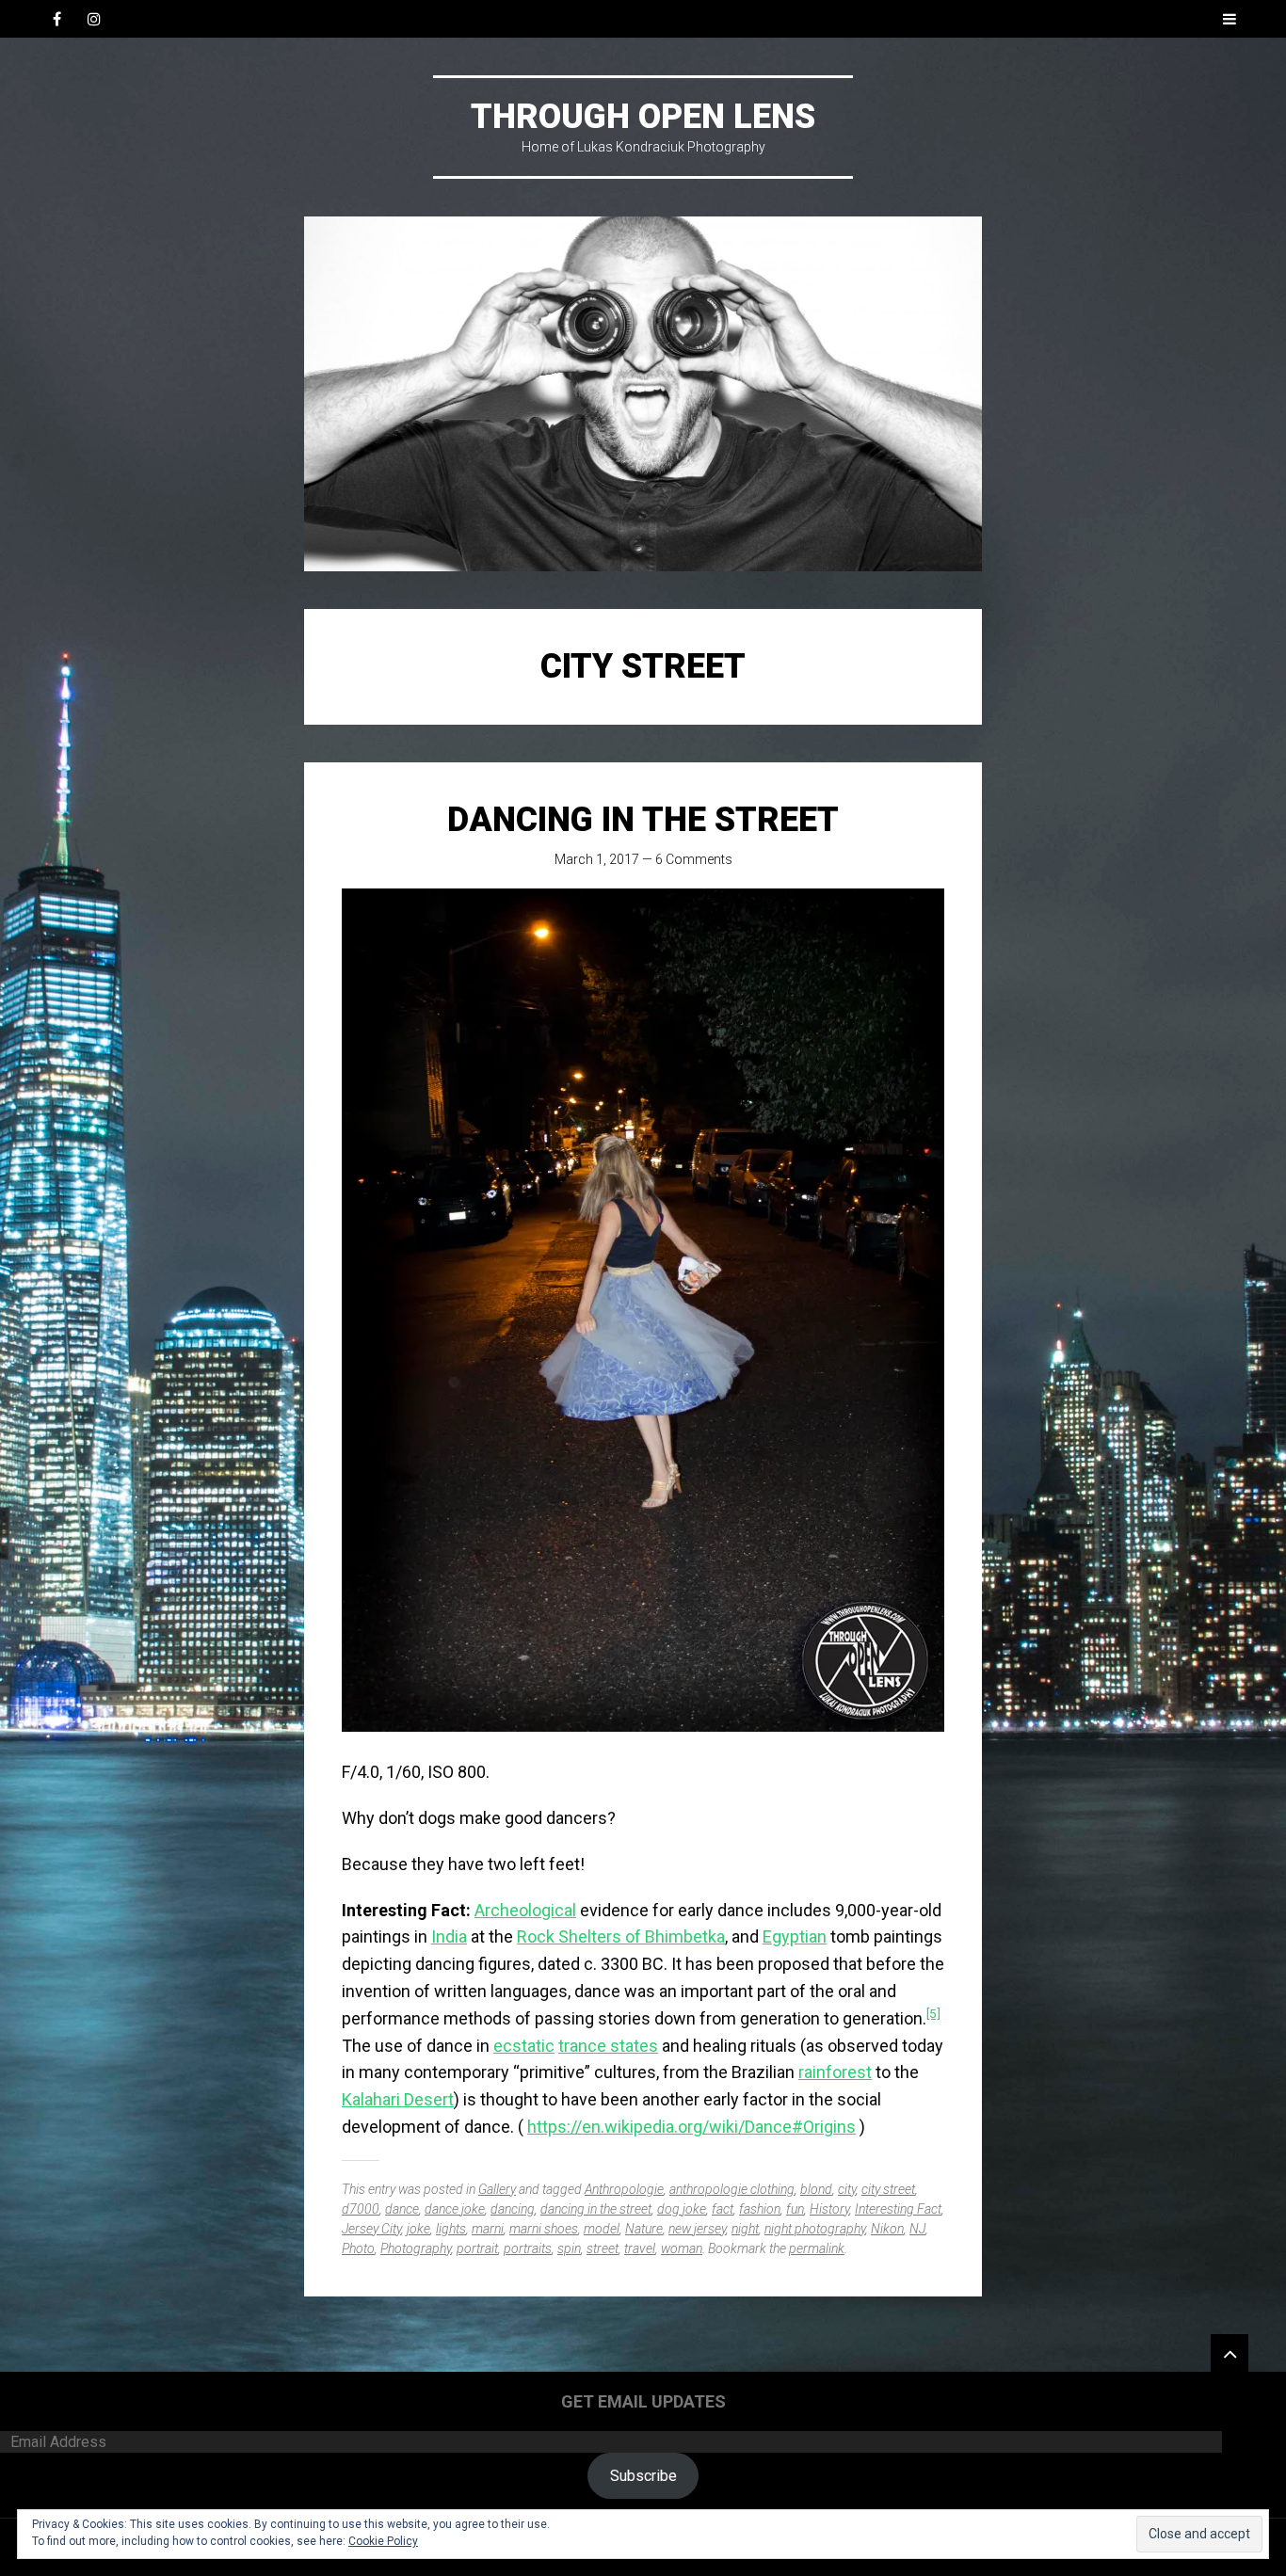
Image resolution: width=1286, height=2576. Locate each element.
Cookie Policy (383, 2541)
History (829, 2209)
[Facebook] (56, 19)
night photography (815, 2229)
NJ (917, 2229)
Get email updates (643, 2401)
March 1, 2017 (597, 859)
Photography (416, 2248)
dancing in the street (596, 2209)
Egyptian (795, 1936)
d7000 (361, 2209)
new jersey (697, 2229)
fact (723, 2209)
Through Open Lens (643, 117)
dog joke (682, 2209)
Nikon (887, 2229)
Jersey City (371, 2229)
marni (488, 2229)
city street (888, 2189)
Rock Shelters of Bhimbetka (621, 1936)
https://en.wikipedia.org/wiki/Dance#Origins (691, 2127)
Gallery (497, 2189)
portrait (477, 2248)
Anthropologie (624, 2189)
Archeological (525, 1910)
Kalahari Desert (398, 2099)
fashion (760, 2209)
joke (418, 2229)
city (847, 2189)
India (449, 1936)
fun (795, 2209)
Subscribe (643, 2476)
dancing (513, 2209)
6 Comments (694, 859)
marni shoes (544, 2229)
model (602, 2229)
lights (451, 2229)
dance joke (455, 2209)
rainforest (835, 2072)
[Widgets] (1230, 2353)
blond (816, 2189)
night (745, 2229)
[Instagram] (94, 19)
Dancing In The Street (643, 820)
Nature (644, 2229)
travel (640, 2248)
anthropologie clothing (732, 2189)
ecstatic (524, 2046)
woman (682, 2248)
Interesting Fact (898, 2209)
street (603, 2248)
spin (569, 2248)
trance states (608, 2046)
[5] (933, 2013)
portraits (528, 2248)
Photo (358, 2248)
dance (402, 2209)
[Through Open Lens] (643, 394)
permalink (817, 2248)
